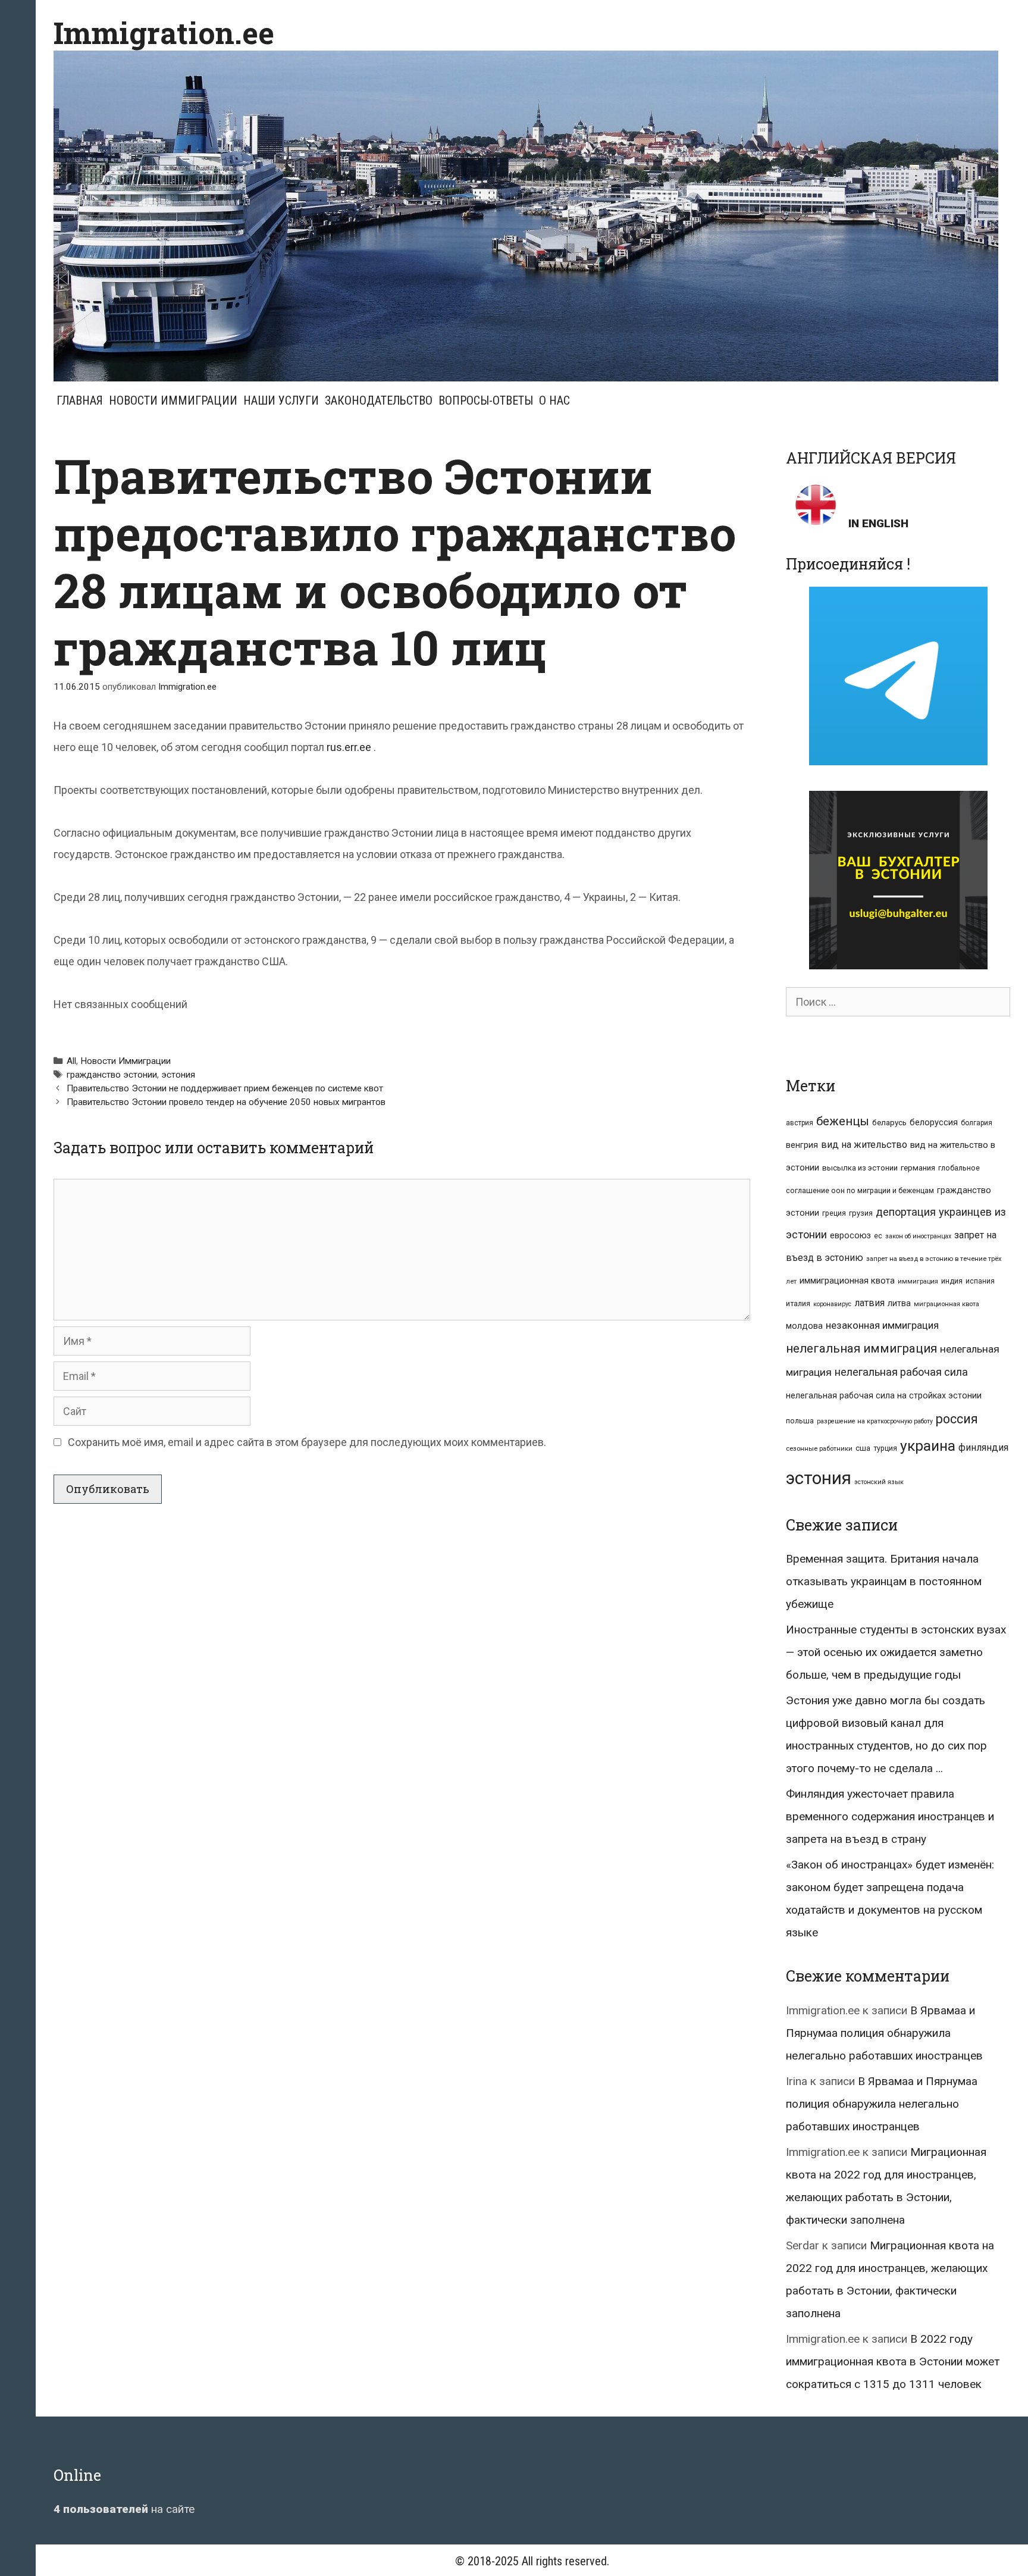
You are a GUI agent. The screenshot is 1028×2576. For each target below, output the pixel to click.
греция (834, 1213)
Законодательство (379, 400)
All (71, 1061)
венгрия (802, 1145)
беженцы (843, 1121)
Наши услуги (281, 400)
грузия (861, 1213)
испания (980, 1281)
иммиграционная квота (847, 1281)
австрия (800, 1123)
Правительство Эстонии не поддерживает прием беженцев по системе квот (225, 1088)
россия (957, 1419)
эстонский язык (879, 1482)
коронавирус (832, 1304)
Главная (80, 400)
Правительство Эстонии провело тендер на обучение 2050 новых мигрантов (226, 1102)
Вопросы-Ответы (486, 400)
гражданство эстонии (112, 1075)
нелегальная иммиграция (861, 1348)
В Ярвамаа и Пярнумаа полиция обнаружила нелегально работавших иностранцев (884, 2033)
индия (952, 1281)
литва (899, 1303)
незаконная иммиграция (882, 1325)
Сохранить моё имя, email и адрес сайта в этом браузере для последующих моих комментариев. (307, 1442)
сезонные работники (819, 1449)
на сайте (124, 2509)
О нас (554, 400)
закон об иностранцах (918, 1236)
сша (863, 1448)
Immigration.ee (164, 33)
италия (798, 1303)
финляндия (983, 1447)
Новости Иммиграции (173, 400)
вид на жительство (864, 1145)
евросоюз (850, 1235)
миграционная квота (946, 1304)
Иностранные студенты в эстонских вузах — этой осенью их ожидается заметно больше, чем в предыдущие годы (896, 1652)
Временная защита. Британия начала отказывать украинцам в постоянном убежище (884, 1581)
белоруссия (934, 1122)
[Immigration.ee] (526, 215)
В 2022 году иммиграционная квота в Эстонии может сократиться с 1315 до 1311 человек (893, 2361)
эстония (178, 1075)
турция (885, 1448)
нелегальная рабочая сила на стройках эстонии (884, 1395)
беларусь (889, 1123)
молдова (804, 1326)
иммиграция (918, 1281)
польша (800, 1421)
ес (878, 1236)
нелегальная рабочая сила (901, 1372)
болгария (977, 1123)
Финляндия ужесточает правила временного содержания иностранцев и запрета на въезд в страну (890, 1816)
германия (918, 1168)
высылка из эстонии (860, 1168)
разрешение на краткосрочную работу (875, 1421)
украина (928, 1446)
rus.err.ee (349, 747)
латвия (869, 1303)
